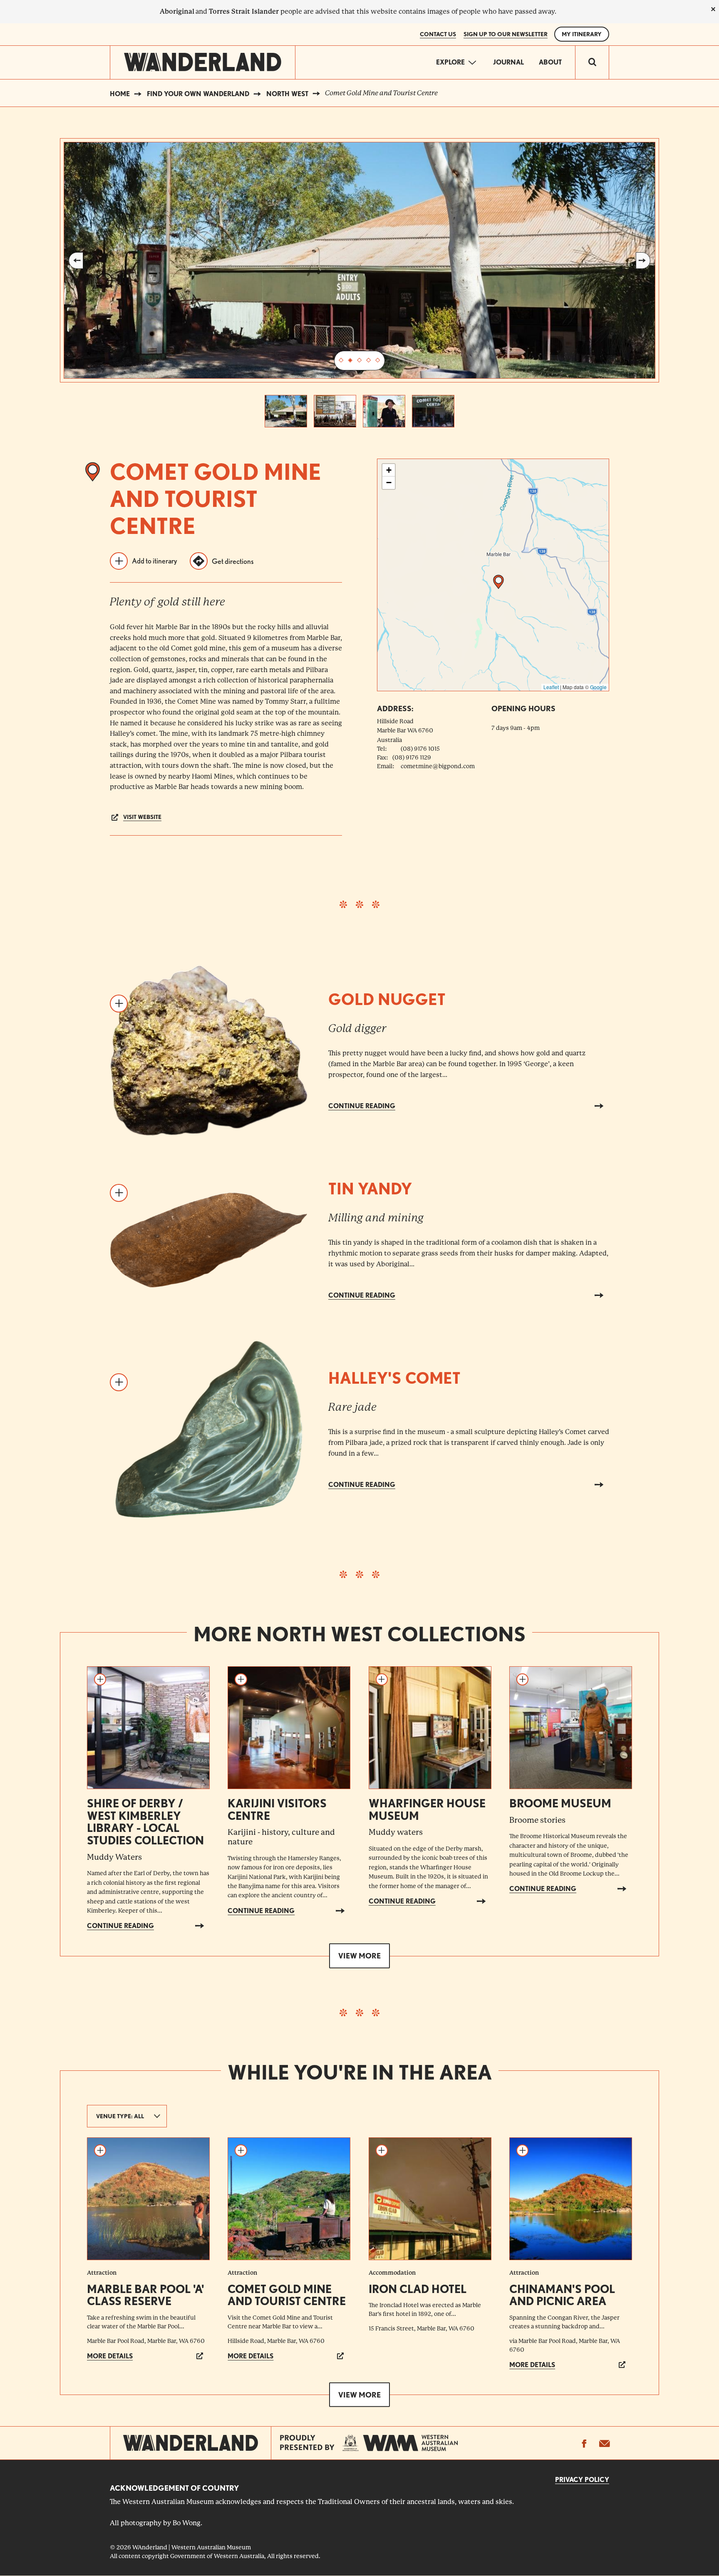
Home (120, 94)
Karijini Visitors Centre (277, 1809)
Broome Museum (560, 1803)
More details (110, 2356)
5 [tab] (378, 361)
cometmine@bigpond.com (438, 766)
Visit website (142, 817)
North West (287, 94)
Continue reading (362, 1106)
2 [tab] (350, 361)
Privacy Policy (582, 2480)
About (550, 62)
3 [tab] (359, 361)
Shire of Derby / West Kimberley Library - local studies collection (145, 1822)
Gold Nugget (387, 999)
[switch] (592, 62)
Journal (508, 62)
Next (643, 261)
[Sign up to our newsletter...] (604, 2443)
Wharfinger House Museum (427, 1809)
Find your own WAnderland (198, 94)
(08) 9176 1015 (420, 749)
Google (598, 687)
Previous (76, 261)
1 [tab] (341, 361)
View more (359, 1956)
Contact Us (438, 34)
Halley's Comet (394, 1378)
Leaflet (551, 687)
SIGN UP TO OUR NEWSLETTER (506, 34)
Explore (450, 62)
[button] (498, 582)
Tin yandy (370, 1189)
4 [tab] (369, 361)
